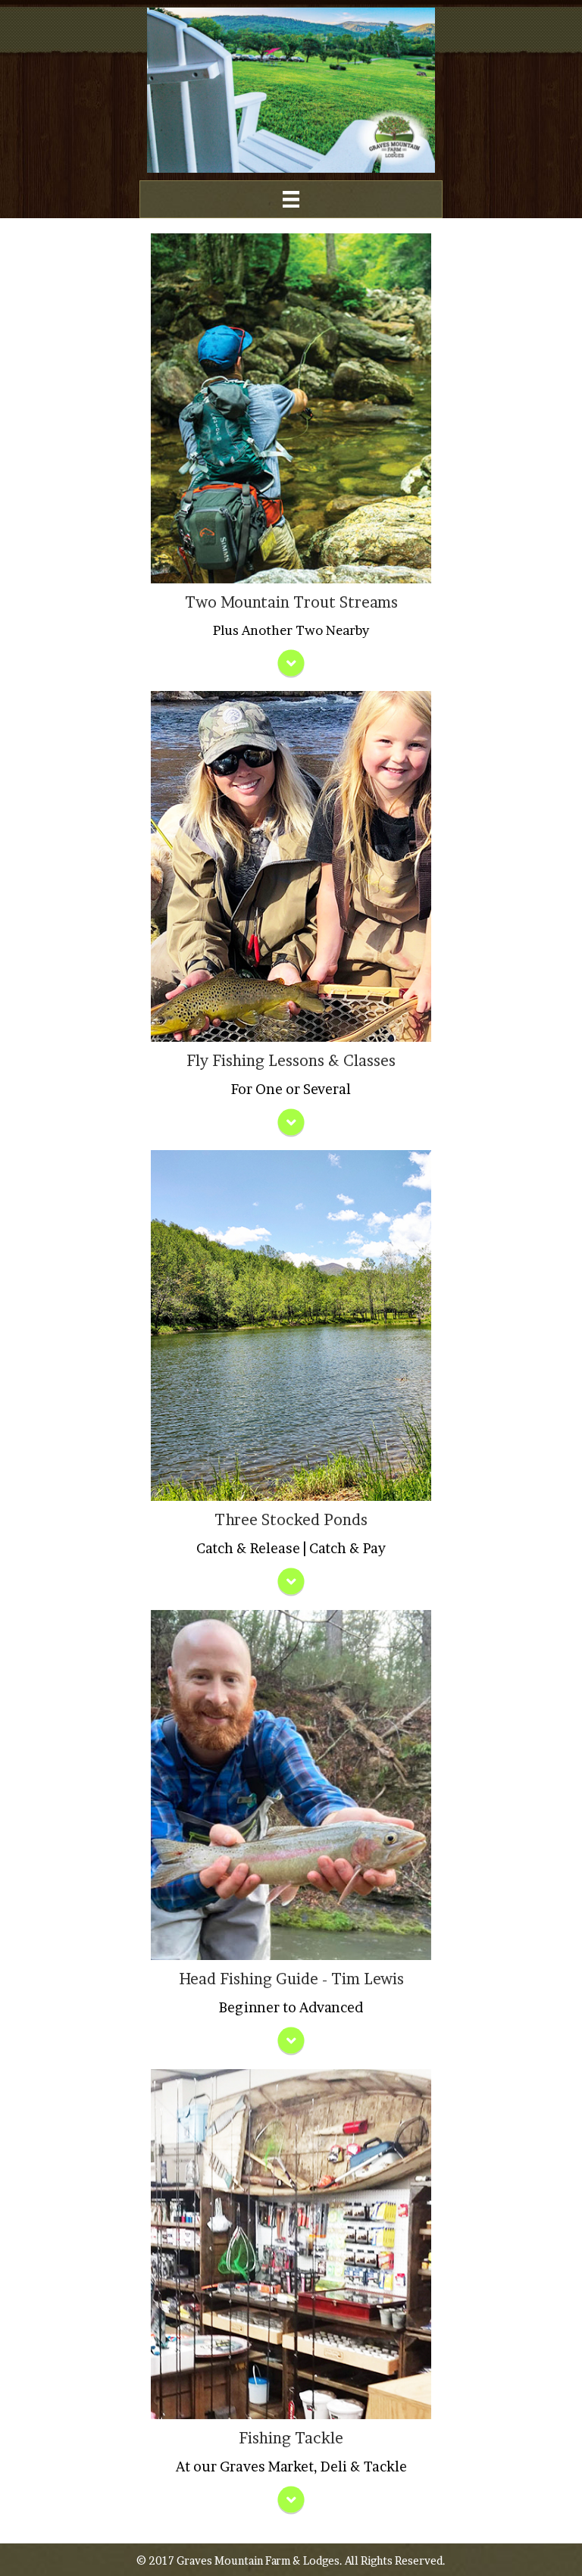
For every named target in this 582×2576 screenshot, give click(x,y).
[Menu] (291, 199)
